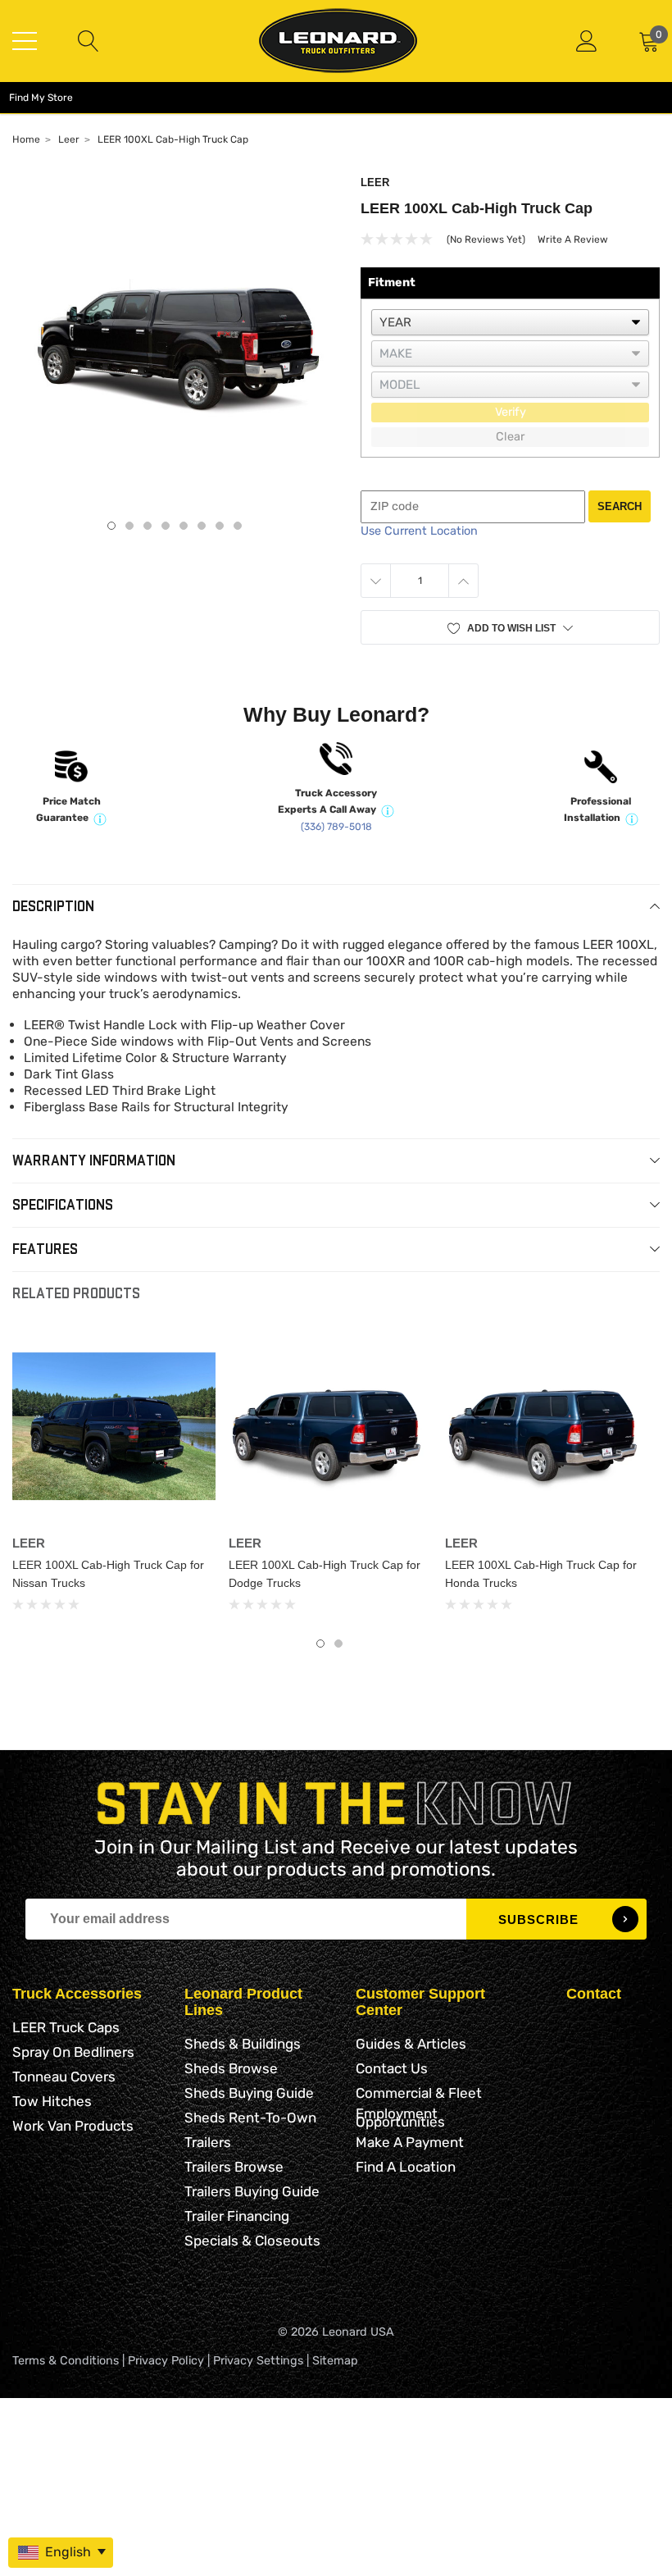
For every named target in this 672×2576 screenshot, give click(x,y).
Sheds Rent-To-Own (250, 2118)
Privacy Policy (166, 2361)
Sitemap (335, 2361)
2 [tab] (129, 526)
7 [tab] (220, 526)
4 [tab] (166, 526)
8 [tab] (238, 526)
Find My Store (41, 98)
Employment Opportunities (400, 2118)
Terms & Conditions (66, 2361)
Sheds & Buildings (243, 2044)
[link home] (338, 41)
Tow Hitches (52, 2101)
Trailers (208, 2142)
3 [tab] (148, 526)
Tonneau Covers (64, 2077)
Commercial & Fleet (419, 2093)
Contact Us (392, 2068)
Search (620, 506)
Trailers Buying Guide (252, 2191)
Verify (511, 412)
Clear (510, 437)
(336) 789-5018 (336, 827)
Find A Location (406, 2167)
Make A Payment (410, 2142)
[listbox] (510, 322)
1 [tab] (111, 526)
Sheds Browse (231, 2068)
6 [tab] (202, 526)
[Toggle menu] (25, 41)
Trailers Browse (234, 2167)
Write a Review (573, 239)
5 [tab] (184, 526)
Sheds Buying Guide (249, 2093)
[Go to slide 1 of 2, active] (320, 1644)
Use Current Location (419, 531)
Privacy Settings (258, 2361)
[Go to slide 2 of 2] (338, 1644)
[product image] (174, 339)
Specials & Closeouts (252, 2241)
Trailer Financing (237, 2216)
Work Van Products (73, 2126)
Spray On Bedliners (73, 2052)
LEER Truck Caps (66, 2027)
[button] (510, 628)
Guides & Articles (411, 2044)
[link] (114, 1426)
